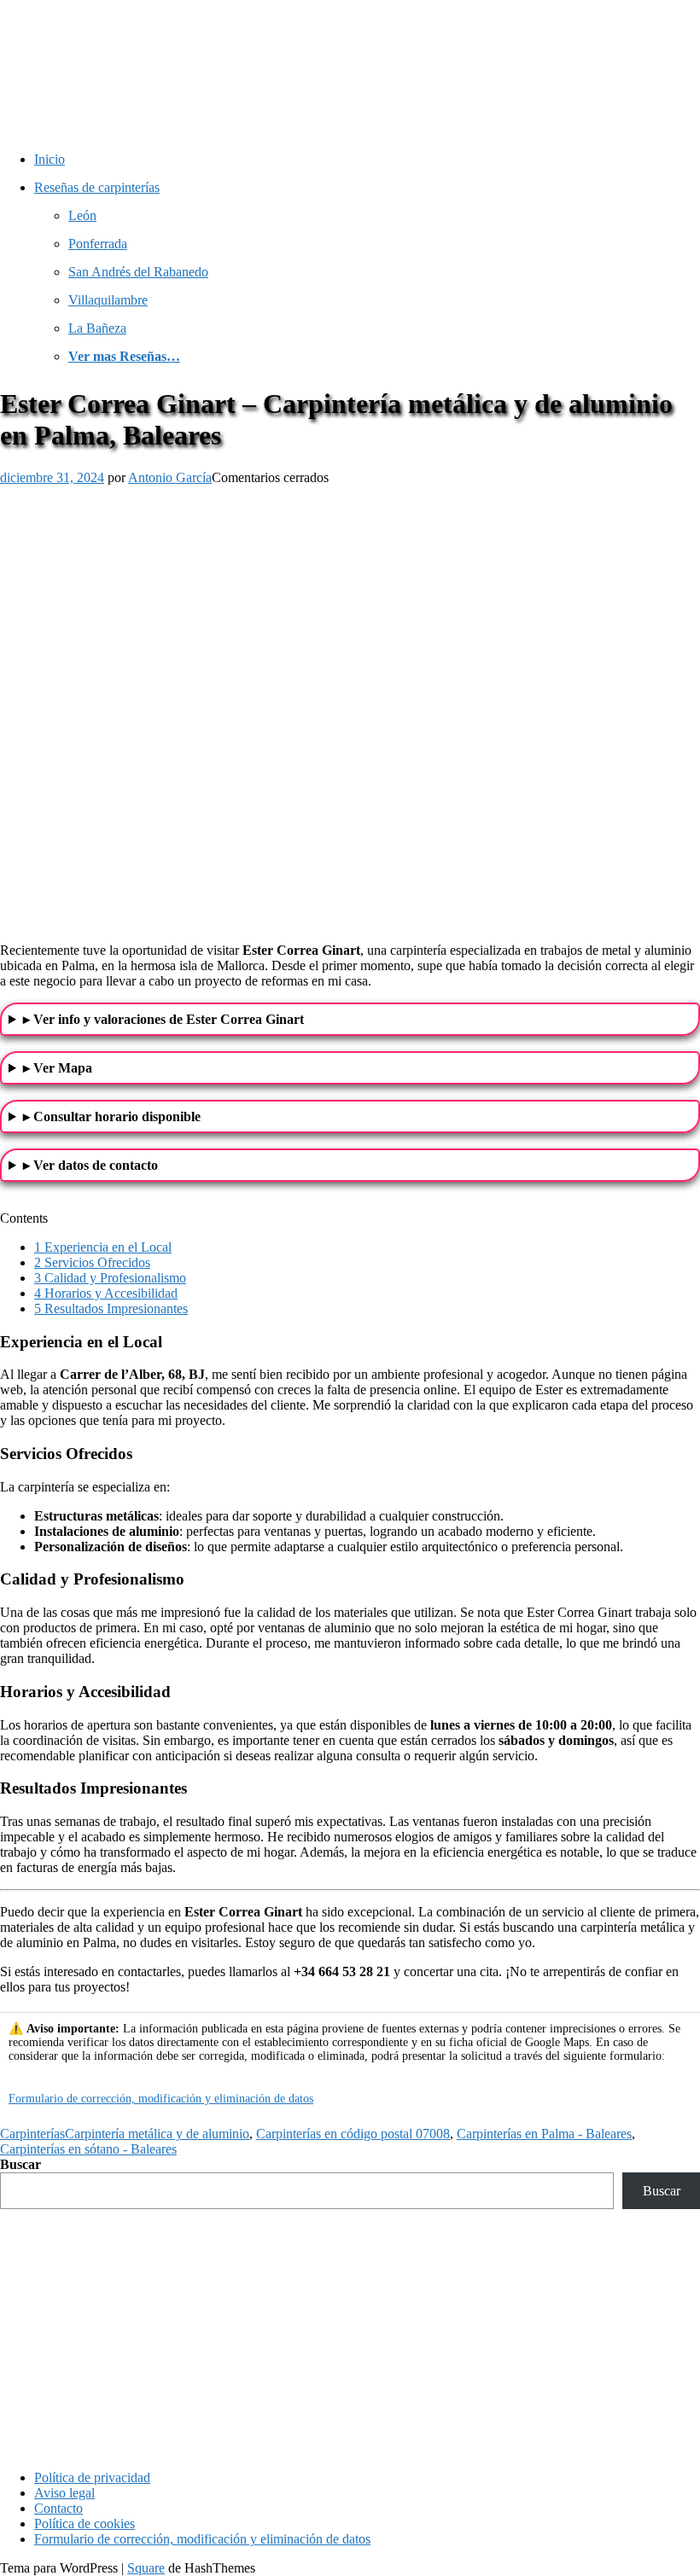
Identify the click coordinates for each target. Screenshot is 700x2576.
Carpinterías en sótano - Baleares (88, 2149)
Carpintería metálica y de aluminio (157, 2134)
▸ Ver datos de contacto (90, 1165)
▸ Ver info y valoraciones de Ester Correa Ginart (163, 1019)
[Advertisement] (350, 2337)
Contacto (58, 2508)
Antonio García (170, 477)
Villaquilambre (108, 300)
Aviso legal (64, 2493)
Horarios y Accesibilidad (106, 1293)
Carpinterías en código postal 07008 (353, 2134)
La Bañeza (97, 328)
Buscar (20, 2164)
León (82, 215)
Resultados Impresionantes (111, 1308)
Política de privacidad (92, 2477)
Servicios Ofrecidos (92, 1262)
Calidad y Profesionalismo (110, 1278)
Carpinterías (32, 2134)
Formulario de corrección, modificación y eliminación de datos (161, 2099)
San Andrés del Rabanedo (138, 272)
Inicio (50, 159)
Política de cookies (85, 2524)
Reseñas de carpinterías (97, 187)
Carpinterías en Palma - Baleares (544, 2134)
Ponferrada (98, 244)
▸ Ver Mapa (58, 1068)
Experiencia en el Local (103, 1247)
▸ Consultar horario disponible (112, 1116)
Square (146, 2568)
